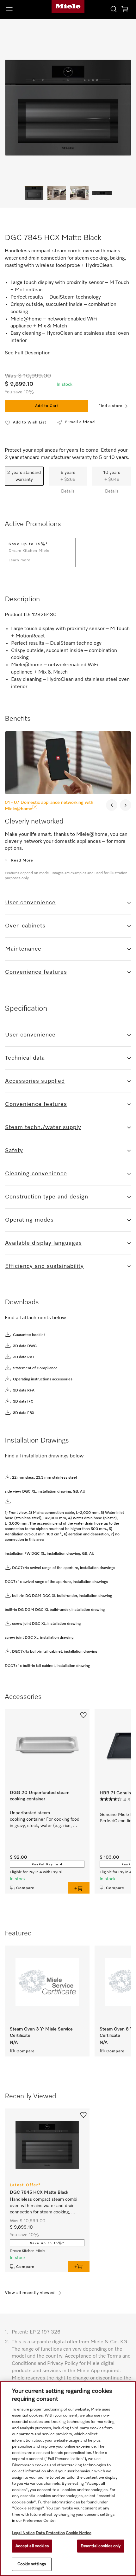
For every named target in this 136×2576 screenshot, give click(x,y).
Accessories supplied (35, 1081)
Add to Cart (47, 406)
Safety (14, 1151)
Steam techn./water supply (43, 1127)
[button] (23, 9)
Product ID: (18, 615)
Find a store (110, 406)
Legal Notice (23, 2533)
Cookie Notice (79, 2533)
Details (68, 491)
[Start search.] (114, 9)
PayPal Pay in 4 (47, 1864)
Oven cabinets (25, 926)
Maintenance (23, 949)
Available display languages (43, 1243)
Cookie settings (32, 2564)
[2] (35, 807)
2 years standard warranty (24, 476)
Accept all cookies (32, 2546)
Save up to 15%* (47, 2243)
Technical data (25, 1058)
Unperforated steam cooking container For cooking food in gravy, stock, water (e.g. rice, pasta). (45, 1820)
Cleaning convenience (36, 1174)
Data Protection (50, 2533)
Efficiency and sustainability (44, 1266)
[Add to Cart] (79, 1888)
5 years (68, 476)
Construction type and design (47, 1197)
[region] (68, 2479)
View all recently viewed (30, 2293)
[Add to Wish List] (83, 1715)
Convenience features (36, 972)
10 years (112, 476)
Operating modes (29, 1220)
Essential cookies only (101, 2546)
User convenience (30, 903)
